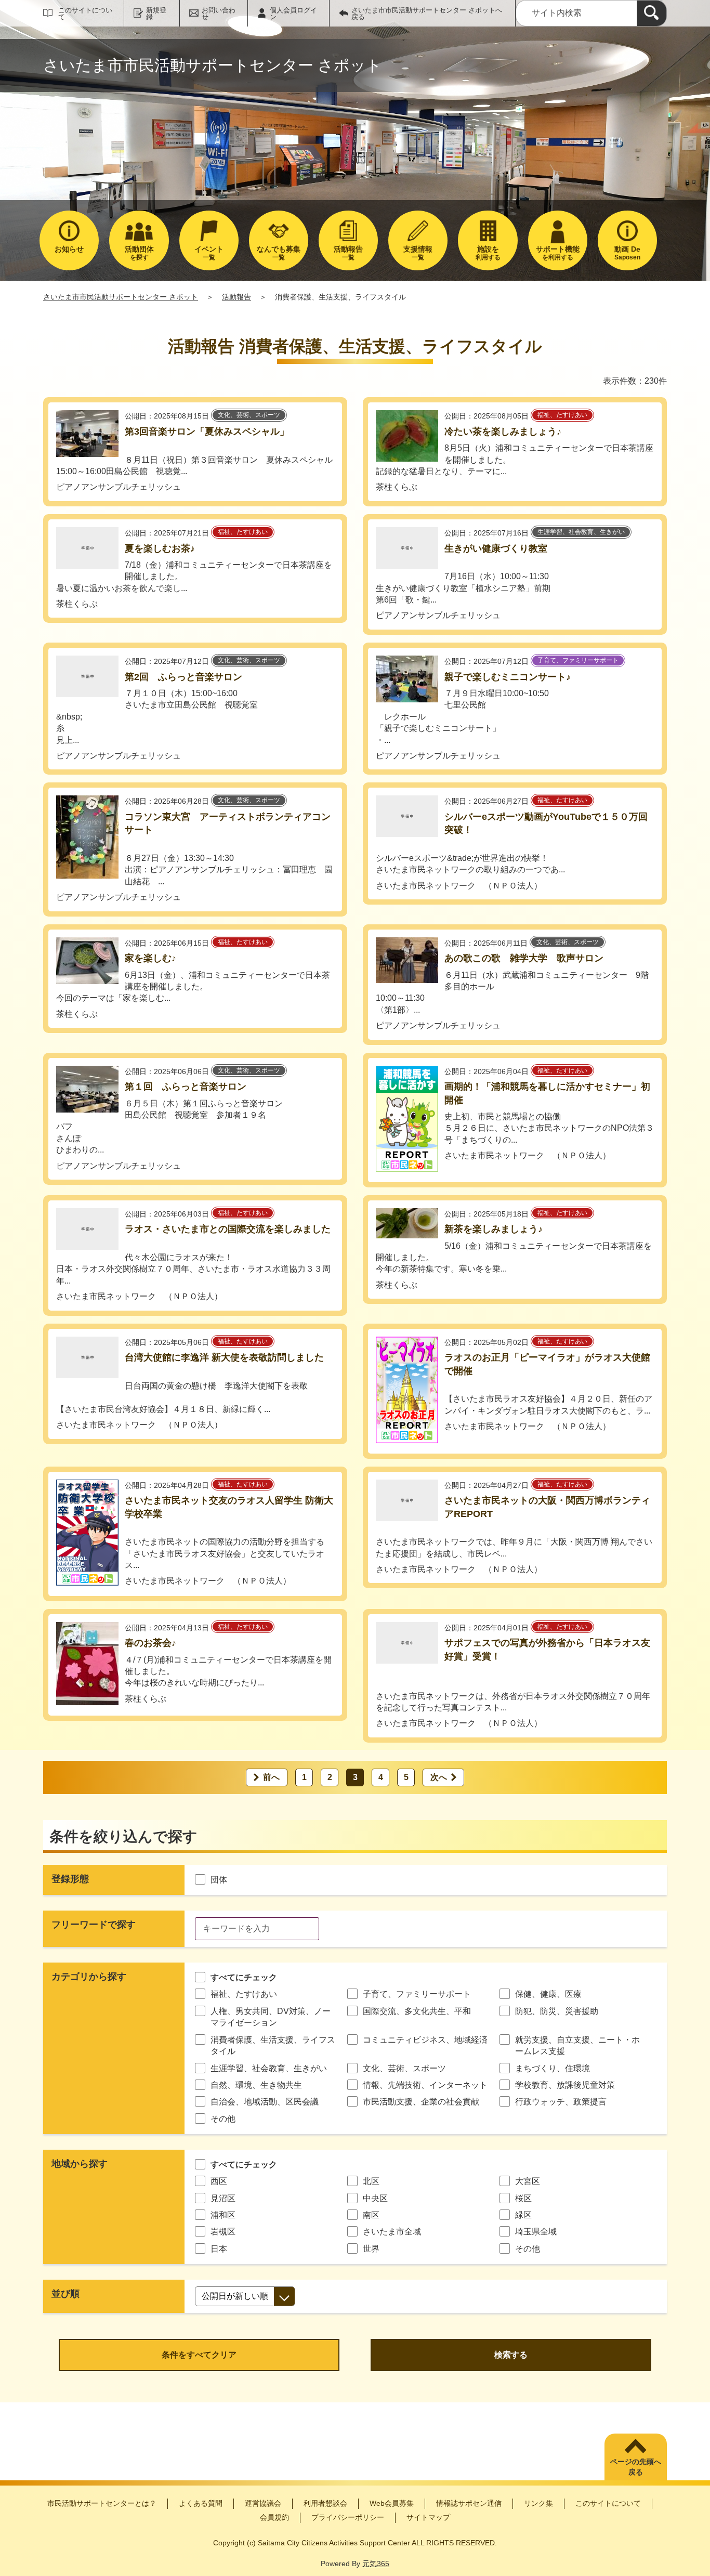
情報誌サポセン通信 (469, 2503)
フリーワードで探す (94, 1925)
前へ (271, 1777)
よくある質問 (201, 2503)
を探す (139, 253)
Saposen (627, 253)
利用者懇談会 (325, 2503)
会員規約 (274, 2517)
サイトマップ (428, 2517)
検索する (511, 2355)
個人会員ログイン (293, 14)
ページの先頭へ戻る (636, 2467)
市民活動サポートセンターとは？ (102, 2503)
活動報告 (236, 297)
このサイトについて (85, 14)
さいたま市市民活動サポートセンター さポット (121, 297)
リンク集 (538, 2503)
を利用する (558, 253)
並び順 (65, 2294)
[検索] (652, 13)
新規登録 (156, 14)
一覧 (209, 253)
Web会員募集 (392, 2503)
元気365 (376, 2564)
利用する (488, 253)
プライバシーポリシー (348, 2517)
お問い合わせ (219, 14)
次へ (439, 1777)
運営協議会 (263, 2503)
